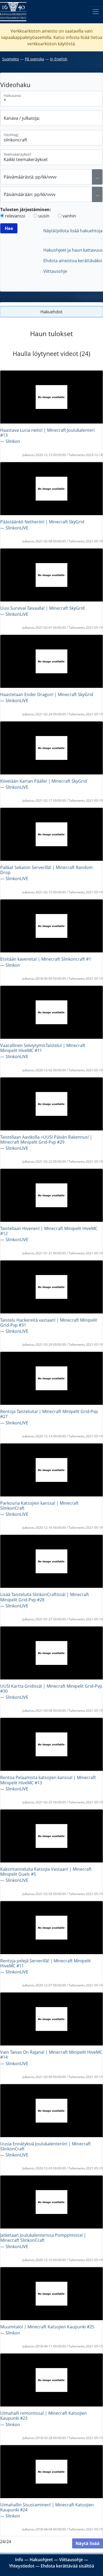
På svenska (34, 59)
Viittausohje (55, 271)
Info (19, 2560)
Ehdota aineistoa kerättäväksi (73, 261)
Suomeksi (11, 59)
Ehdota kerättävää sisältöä (67, 2566)
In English (59, 59)
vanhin (69, 216)
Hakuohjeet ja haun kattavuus (73, 250)
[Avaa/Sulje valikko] (96, 12)
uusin (44, 216)
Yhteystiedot (22, 2566)
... (97, 177)
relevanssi (15, 216)
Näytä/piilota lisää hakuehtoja (73, 231)
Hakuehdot (51, 312)
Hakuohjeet (41, 2560)
